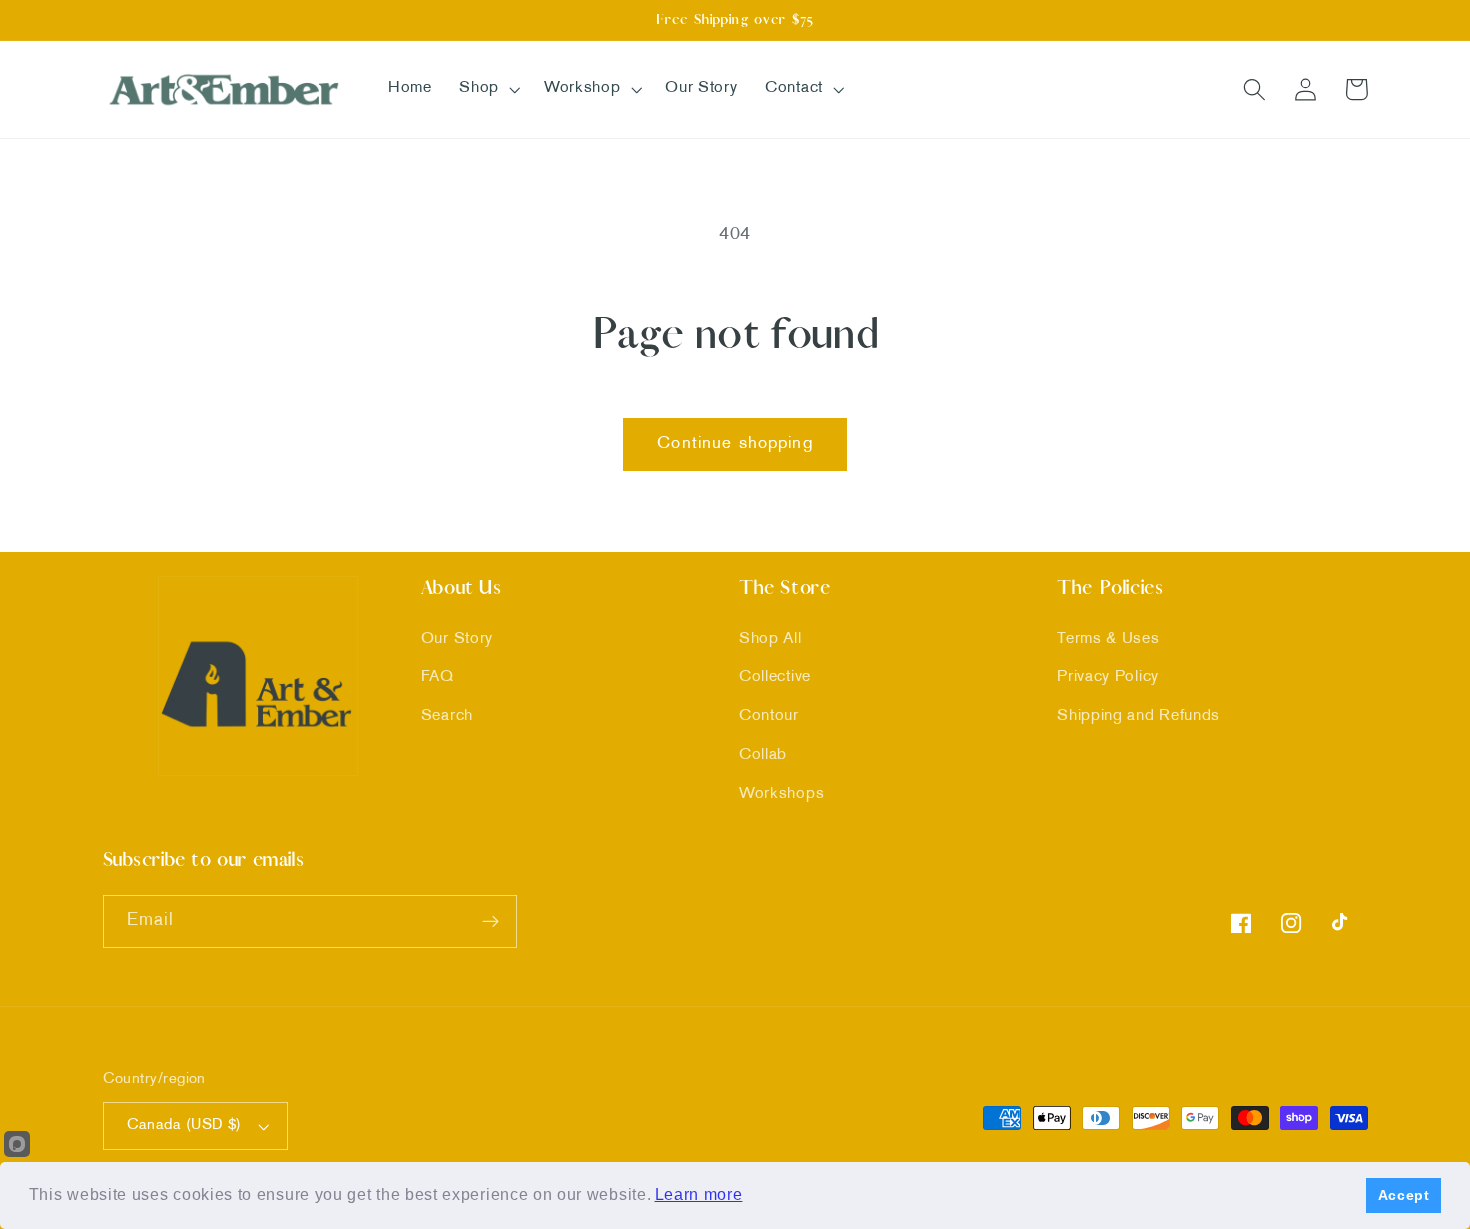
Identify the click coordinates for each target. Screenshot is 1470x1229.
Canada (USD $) (184, 1125)
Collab (763, 755)
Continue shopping (735, 444)
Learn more (699, 1194)
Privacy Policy (1108, 677)
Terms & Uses (1108, 639)
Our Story (457, 639)
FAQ (437, 677)
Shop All (770, 639)
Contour (769, 716)
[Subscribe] (490, 922)
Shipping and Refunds (1138, 716)
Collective (775, 677)
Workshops (781, 794)
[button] (487, 89)
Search (447, 716)
